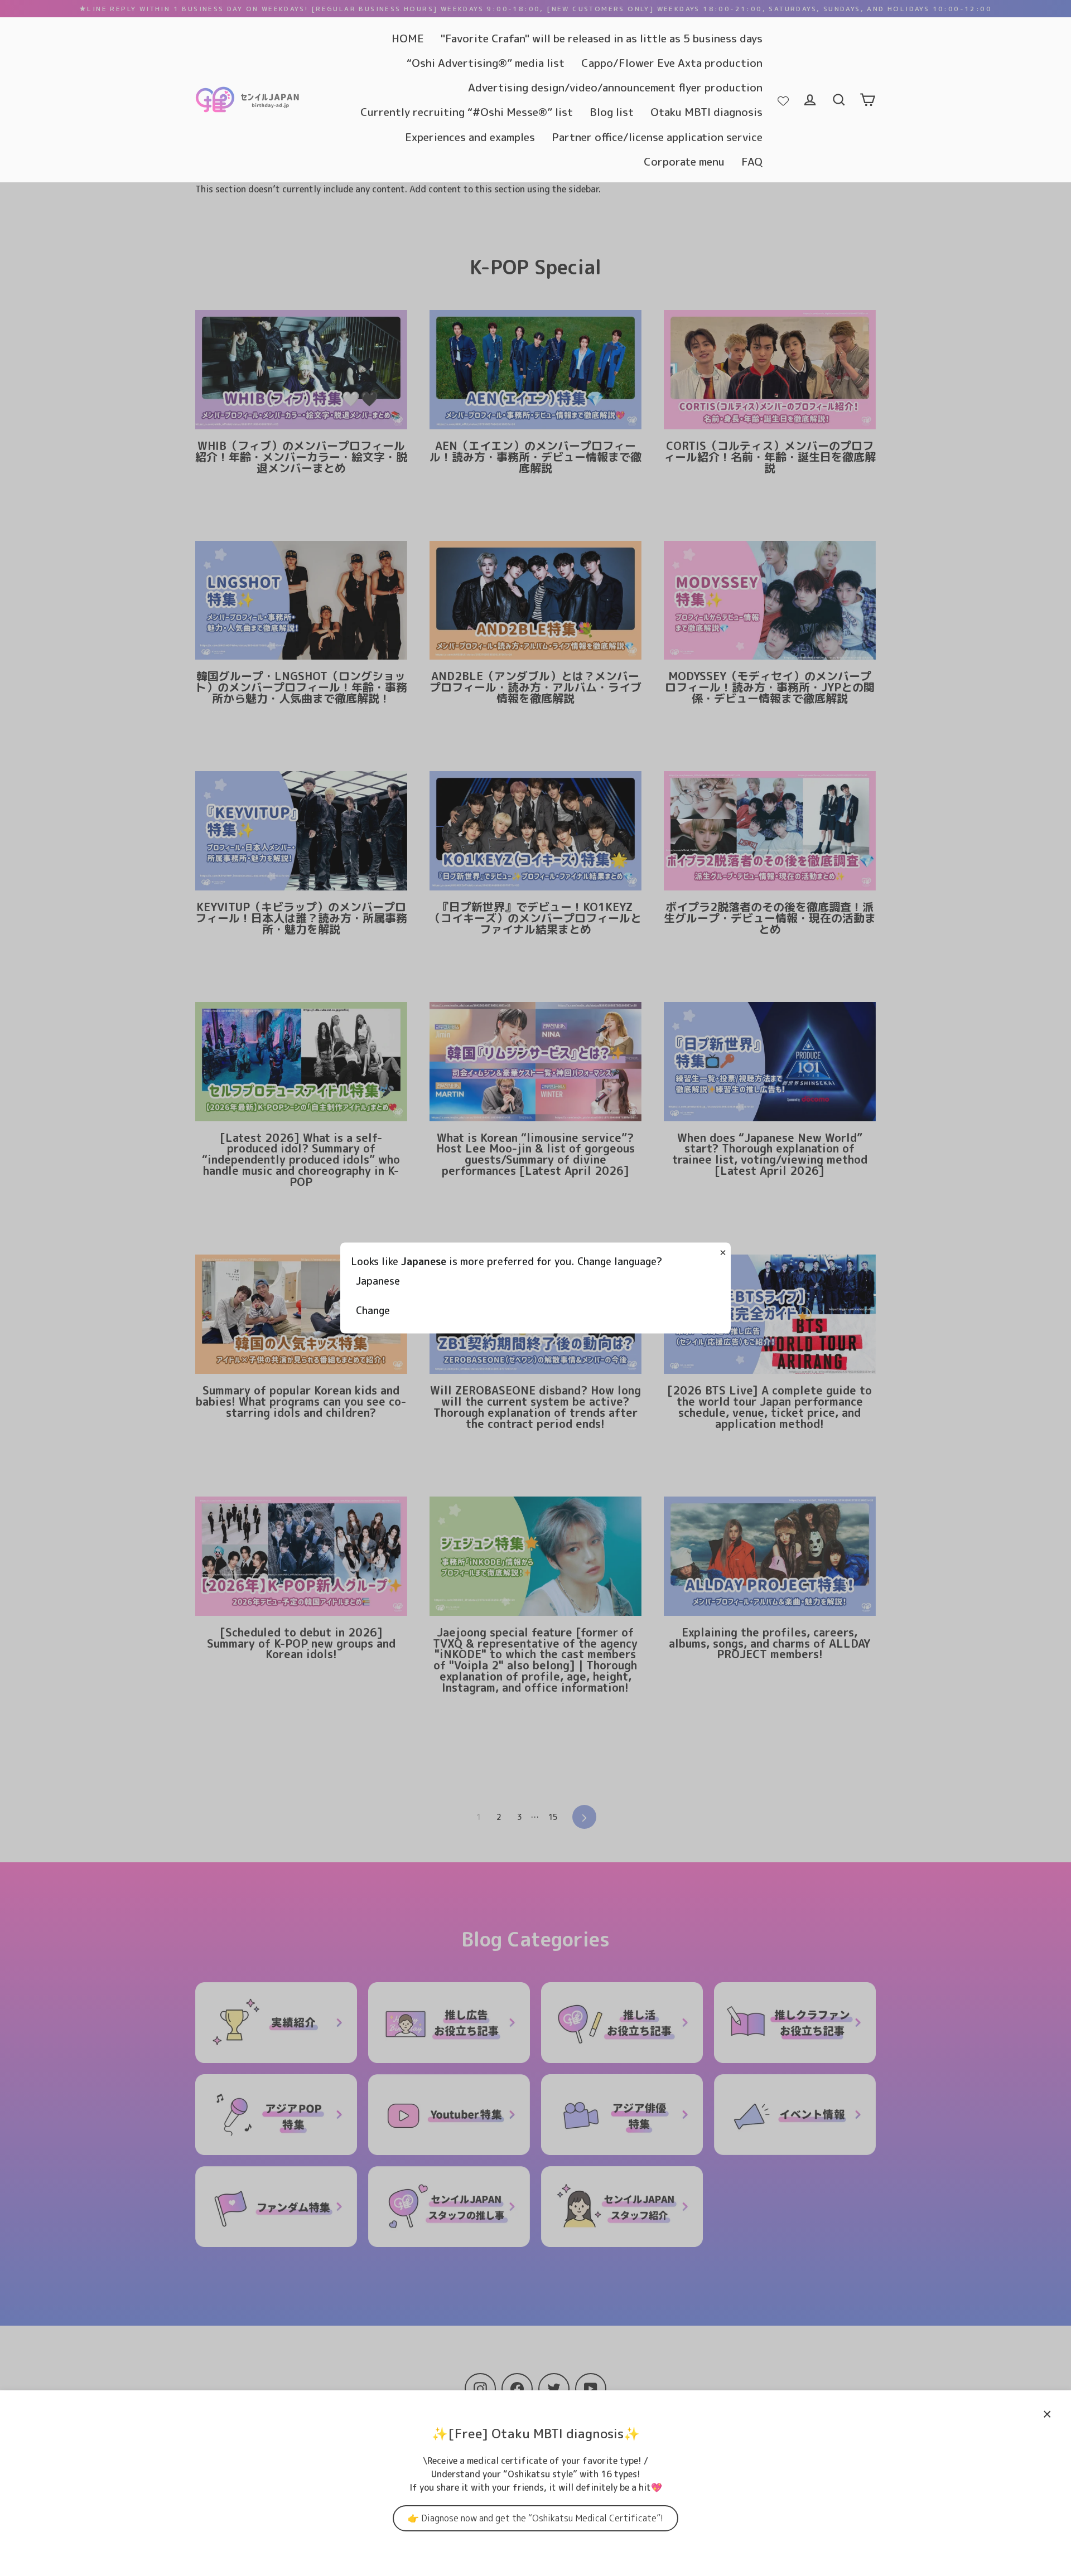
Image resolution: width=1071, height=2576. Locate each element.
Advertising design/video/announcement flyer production (615, 87)
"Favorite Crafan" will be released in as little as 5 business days (602, 38)
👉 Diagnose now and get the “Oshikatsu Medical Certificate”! (535, 2518)
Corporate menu (684, 161)
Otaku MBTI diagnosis (706, 112)
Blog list (612, 112)
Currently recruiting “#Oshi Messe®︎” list (467, 112)
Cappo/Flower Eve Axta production (672, 63)
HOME (408, 38)
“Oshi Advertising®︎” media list (486, 63)
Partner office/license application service (657, 137)
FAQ (752, 161)
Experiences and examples (470, 137)
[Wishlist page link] (783, 100)
